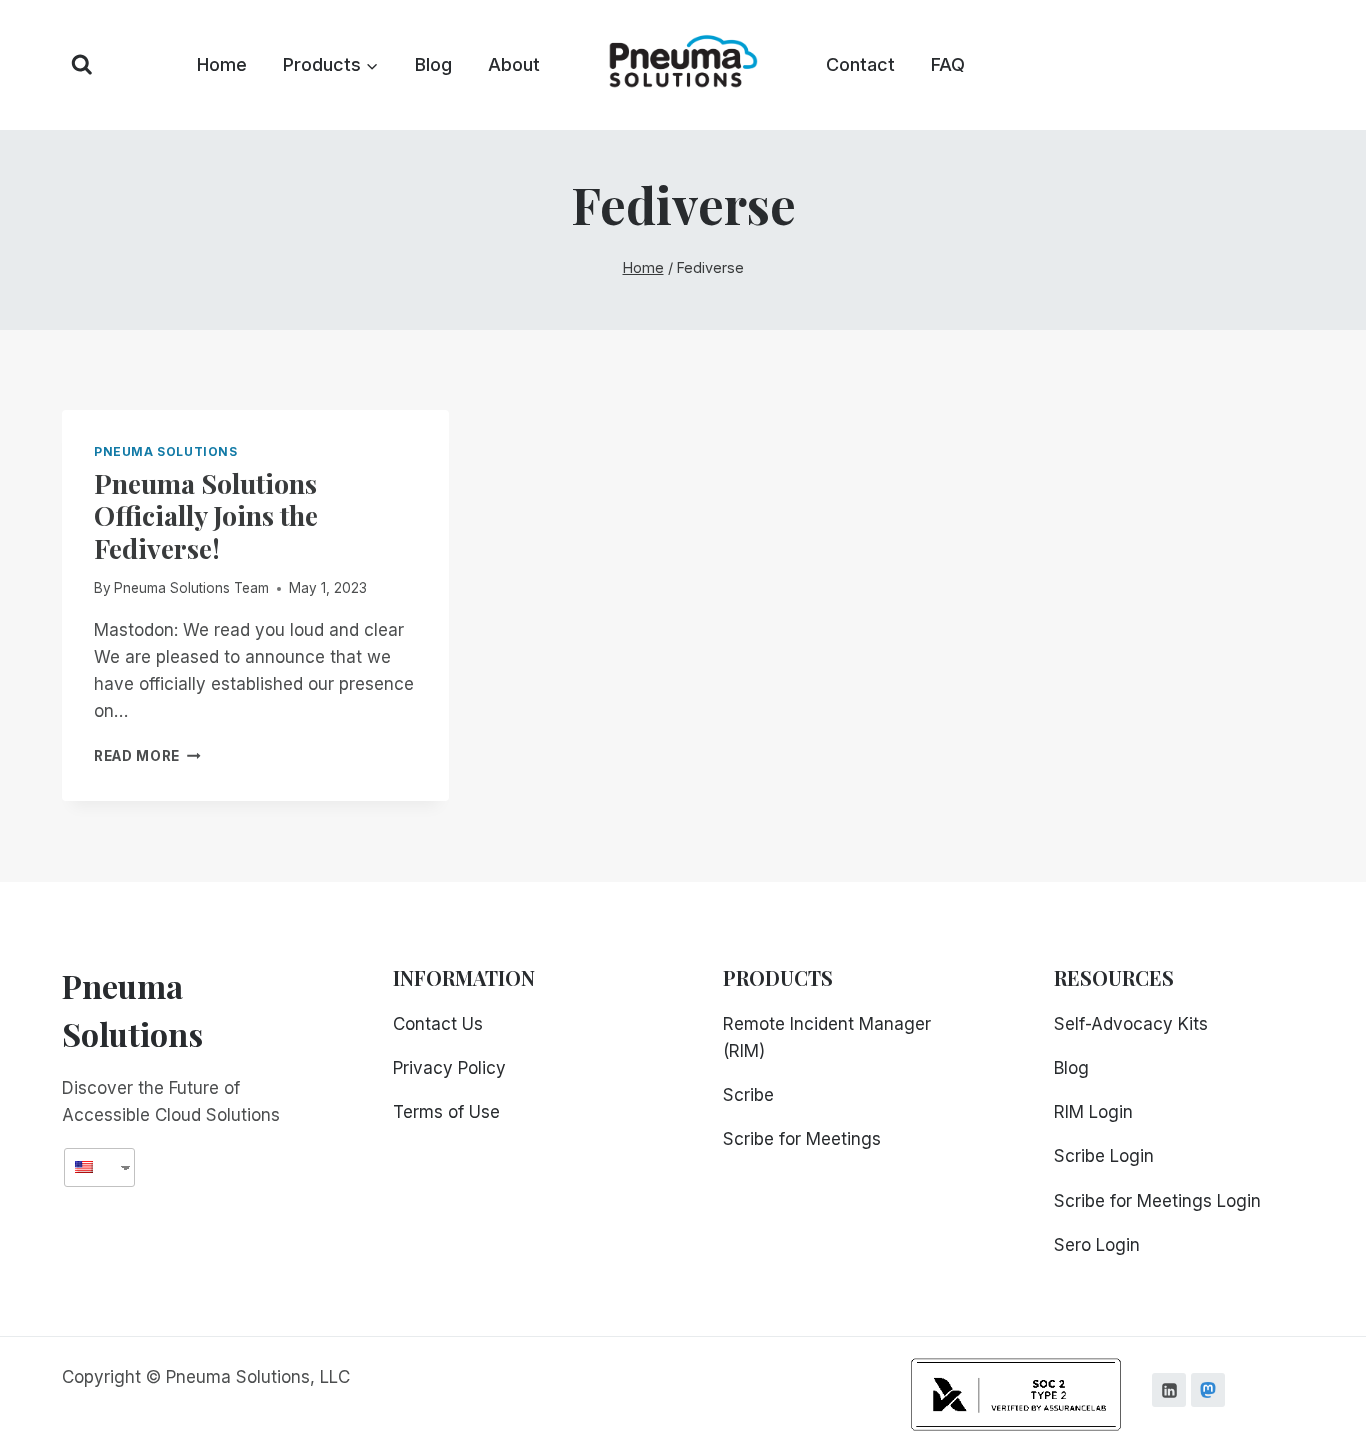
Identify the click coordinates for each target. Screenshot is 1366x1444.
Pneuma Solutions (166, 451)
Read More (147, 756)
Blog (433, 64)
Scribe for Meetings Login (1157, 1201)
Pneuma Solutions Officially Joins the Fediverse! (206, 515)
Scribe (748, 1095)
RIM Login (1093, 1112)
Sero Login (1097, 1245)
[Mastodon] (1208, 1390)
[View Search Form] (82, 65)
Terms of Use (446, 1112)
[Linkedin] (1169, 1390)
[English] (92, 1167)
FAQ (948, 64)
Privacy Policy (449, 1068)
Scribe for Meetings (802, 1139)
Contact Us (438, 1024)
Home (222, 64)
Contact (860, 64)
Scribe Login (1104, 1156)
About (514, 64)
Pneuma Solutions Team (191, 588)
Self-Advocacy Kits (1131, 1024)
